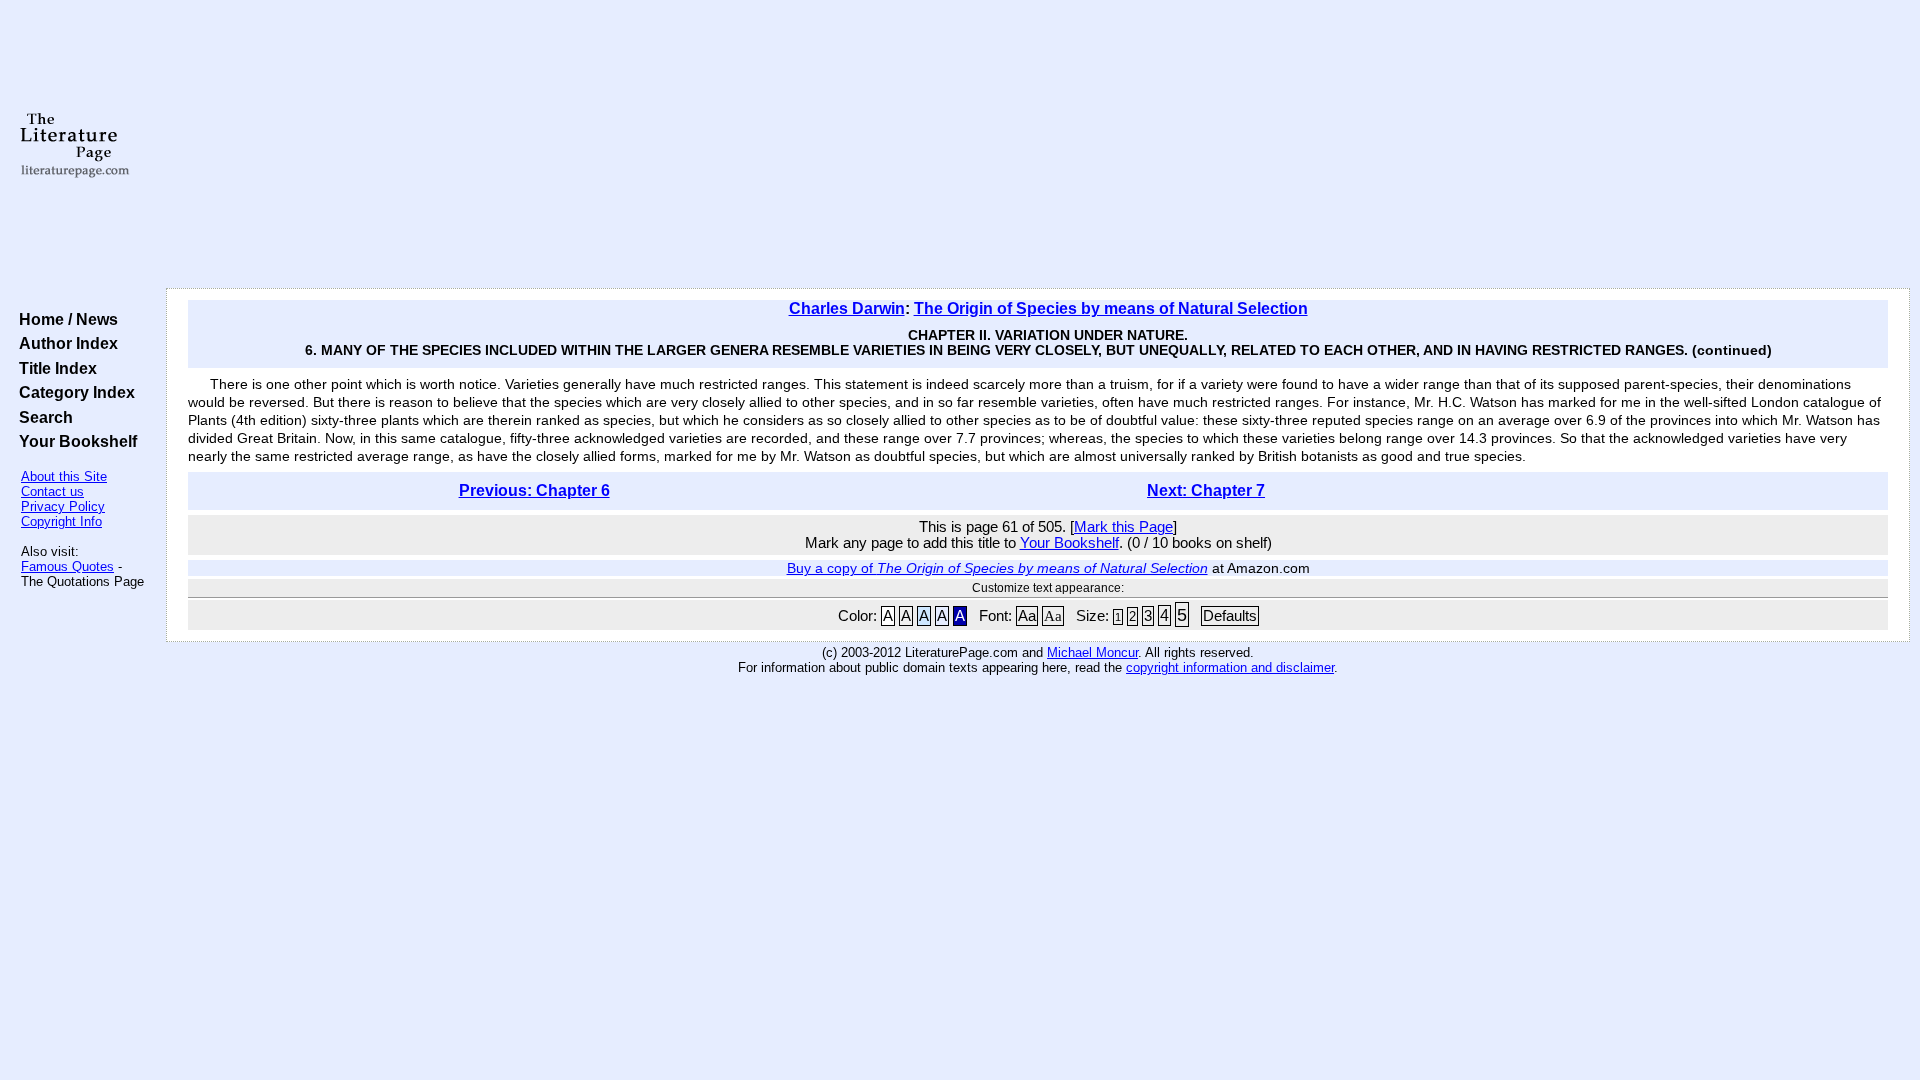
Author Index (64, 343)
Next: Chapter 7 (1206, 490)
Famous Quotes (67, 566)
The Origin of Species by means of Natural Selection (1111, 308)
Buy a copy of (997, 568)
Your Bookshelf (74, 441)
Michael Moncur (1092, 652)
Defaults (1230, 616)
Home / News (64, 319)
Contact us (52, 491)
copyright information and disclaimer (1230, 667)
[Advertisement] (1038, 145)
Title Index (54, 368)
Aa (1027, 616)
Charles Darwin (847, 308)
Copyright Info (61, 521)
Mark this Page (1123, 527)
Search (42, 417)
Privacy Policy (63, 506)
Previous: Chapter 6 (534, 490)
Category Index (73, 392)
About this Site (64, 476)
